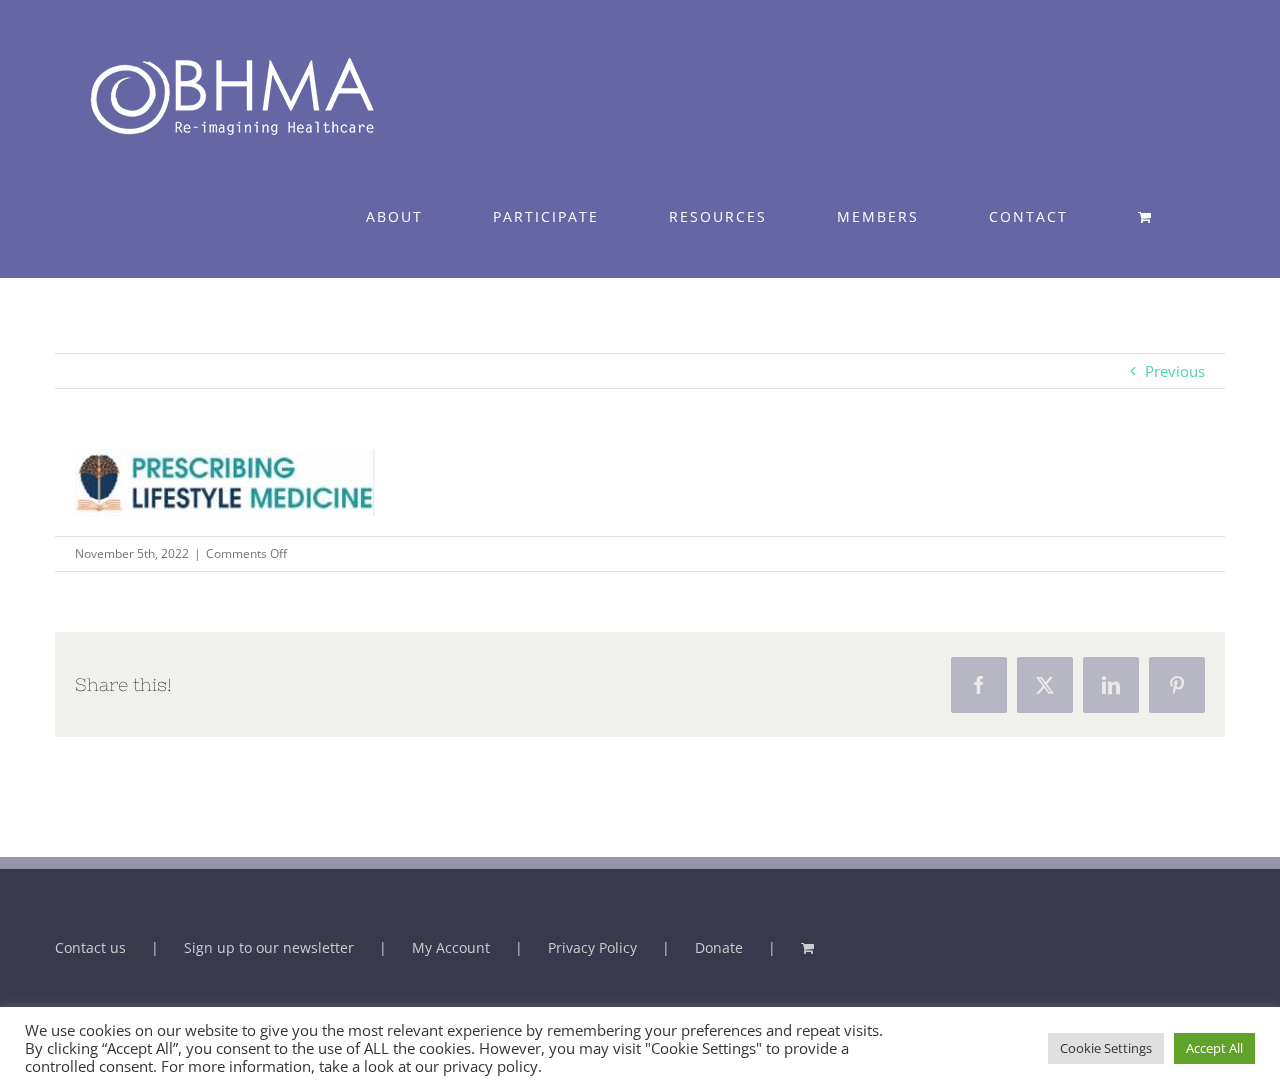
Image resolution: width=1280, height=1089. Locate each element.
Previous (1175, 371)
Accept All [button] (1214, 1048)
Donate (719, 947)
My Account (451, 947)
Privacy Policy (592, 947)
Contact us (90, 947)
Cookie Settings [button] (1106, 1048)
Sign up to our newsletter (269, 947)
